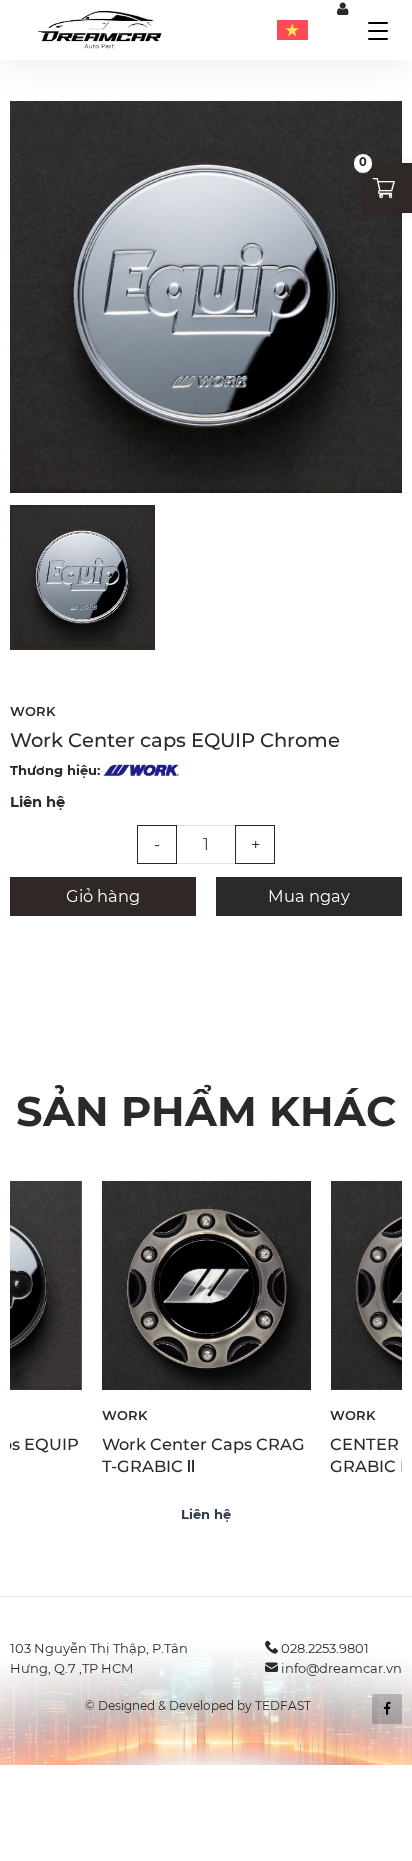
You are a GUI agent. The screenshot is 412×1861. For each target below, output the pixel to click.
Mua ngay (309, 896)
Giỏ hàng (103, 896)
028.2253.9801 (325, 1648)
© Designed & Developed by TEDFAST (198, 1705)
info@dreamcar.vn (341, 1668)
